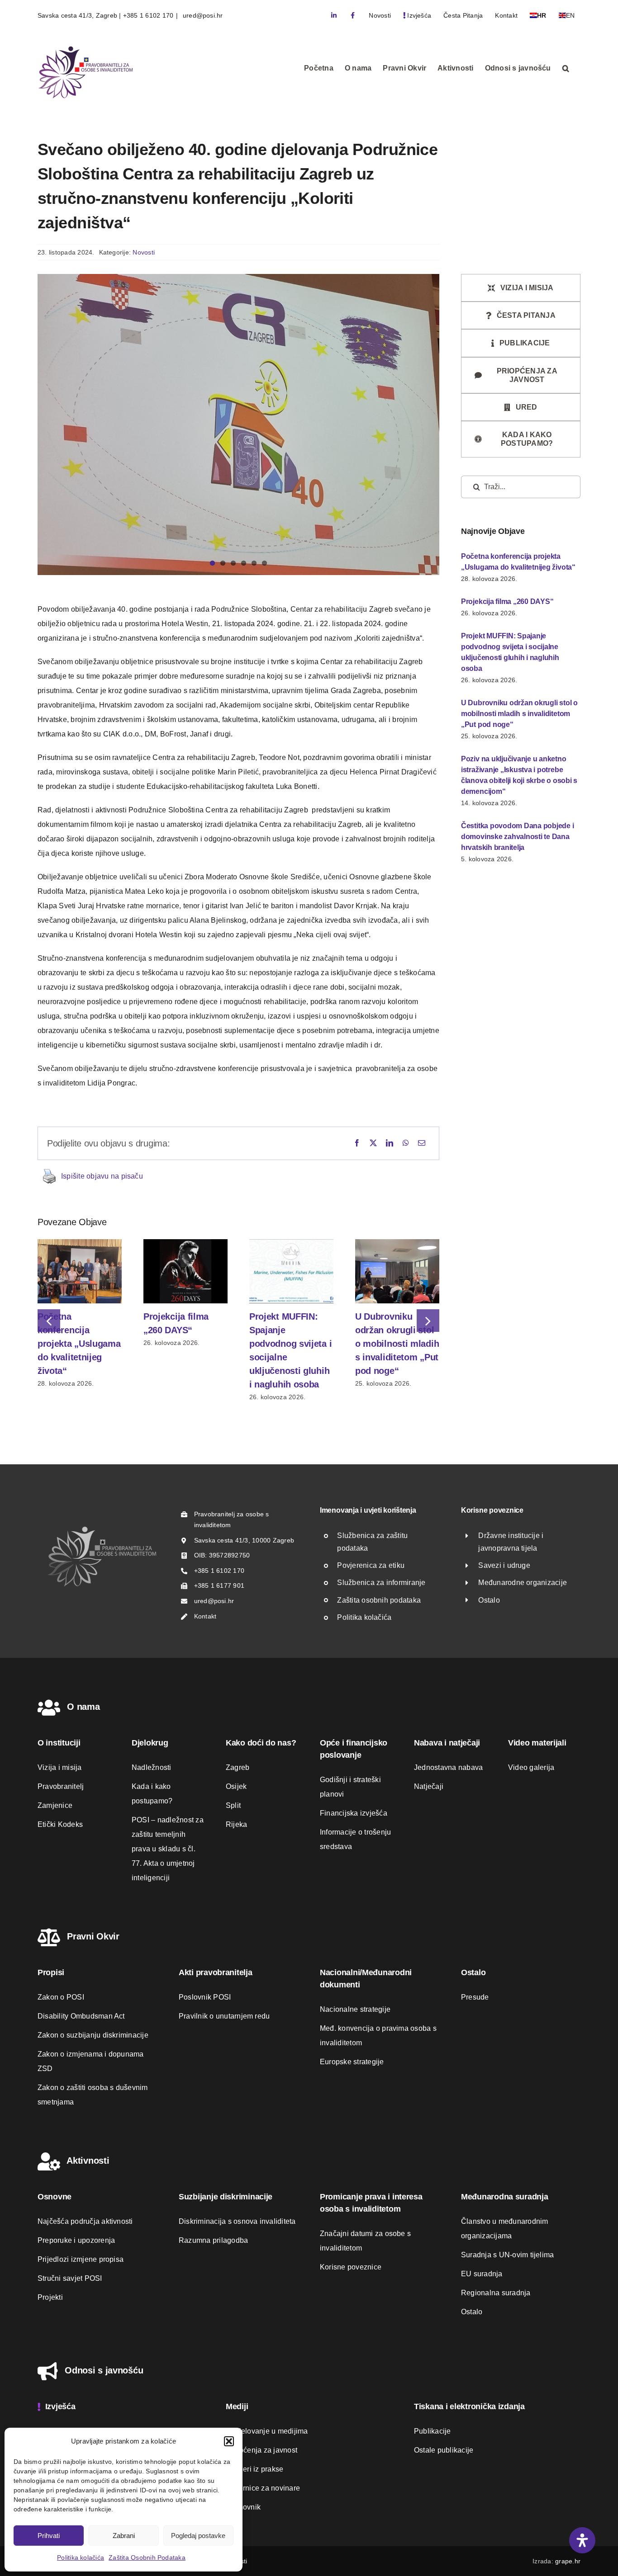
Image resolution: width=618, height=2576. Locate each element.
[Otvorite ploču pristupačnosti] (582, 2540)
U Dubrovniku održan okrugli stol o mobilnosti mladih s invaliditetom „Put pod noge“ (397, 1344)
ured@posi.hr (202, 15)
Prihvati (49, 2536)
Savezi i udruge (504, 1565)
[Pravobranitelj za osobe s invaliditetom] (102, 1529)
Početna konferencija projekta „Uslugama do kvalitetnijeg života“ (79, 1344)
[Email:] (422, 1143)
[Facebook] (357, 1143)
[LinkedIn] (390, 1143)
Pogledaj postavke (198, 2536)
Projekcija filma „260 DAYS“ (507, 602)
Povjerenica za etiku (371, 1565)
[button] (229, 2441)
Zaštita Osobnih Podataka (147, 2557)
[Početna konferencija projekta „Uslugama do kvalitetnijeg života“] (80, 1243)
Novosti (144, 252)
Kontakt (205, 1616)
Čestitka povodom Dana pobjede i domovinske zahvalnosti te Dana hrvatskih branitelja (518, 837)
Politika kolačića (81, 2557)
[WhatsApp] (406, 1143)
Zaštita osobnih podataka (379, 1600)
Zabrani (124, 2536)
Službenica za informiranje (381, 1583)
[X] (373, 1143)
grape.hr (568, 2561)
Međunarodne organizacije (523, 1583)
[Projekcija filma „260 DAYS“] (185, 1243)
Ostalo (489, 1600)
